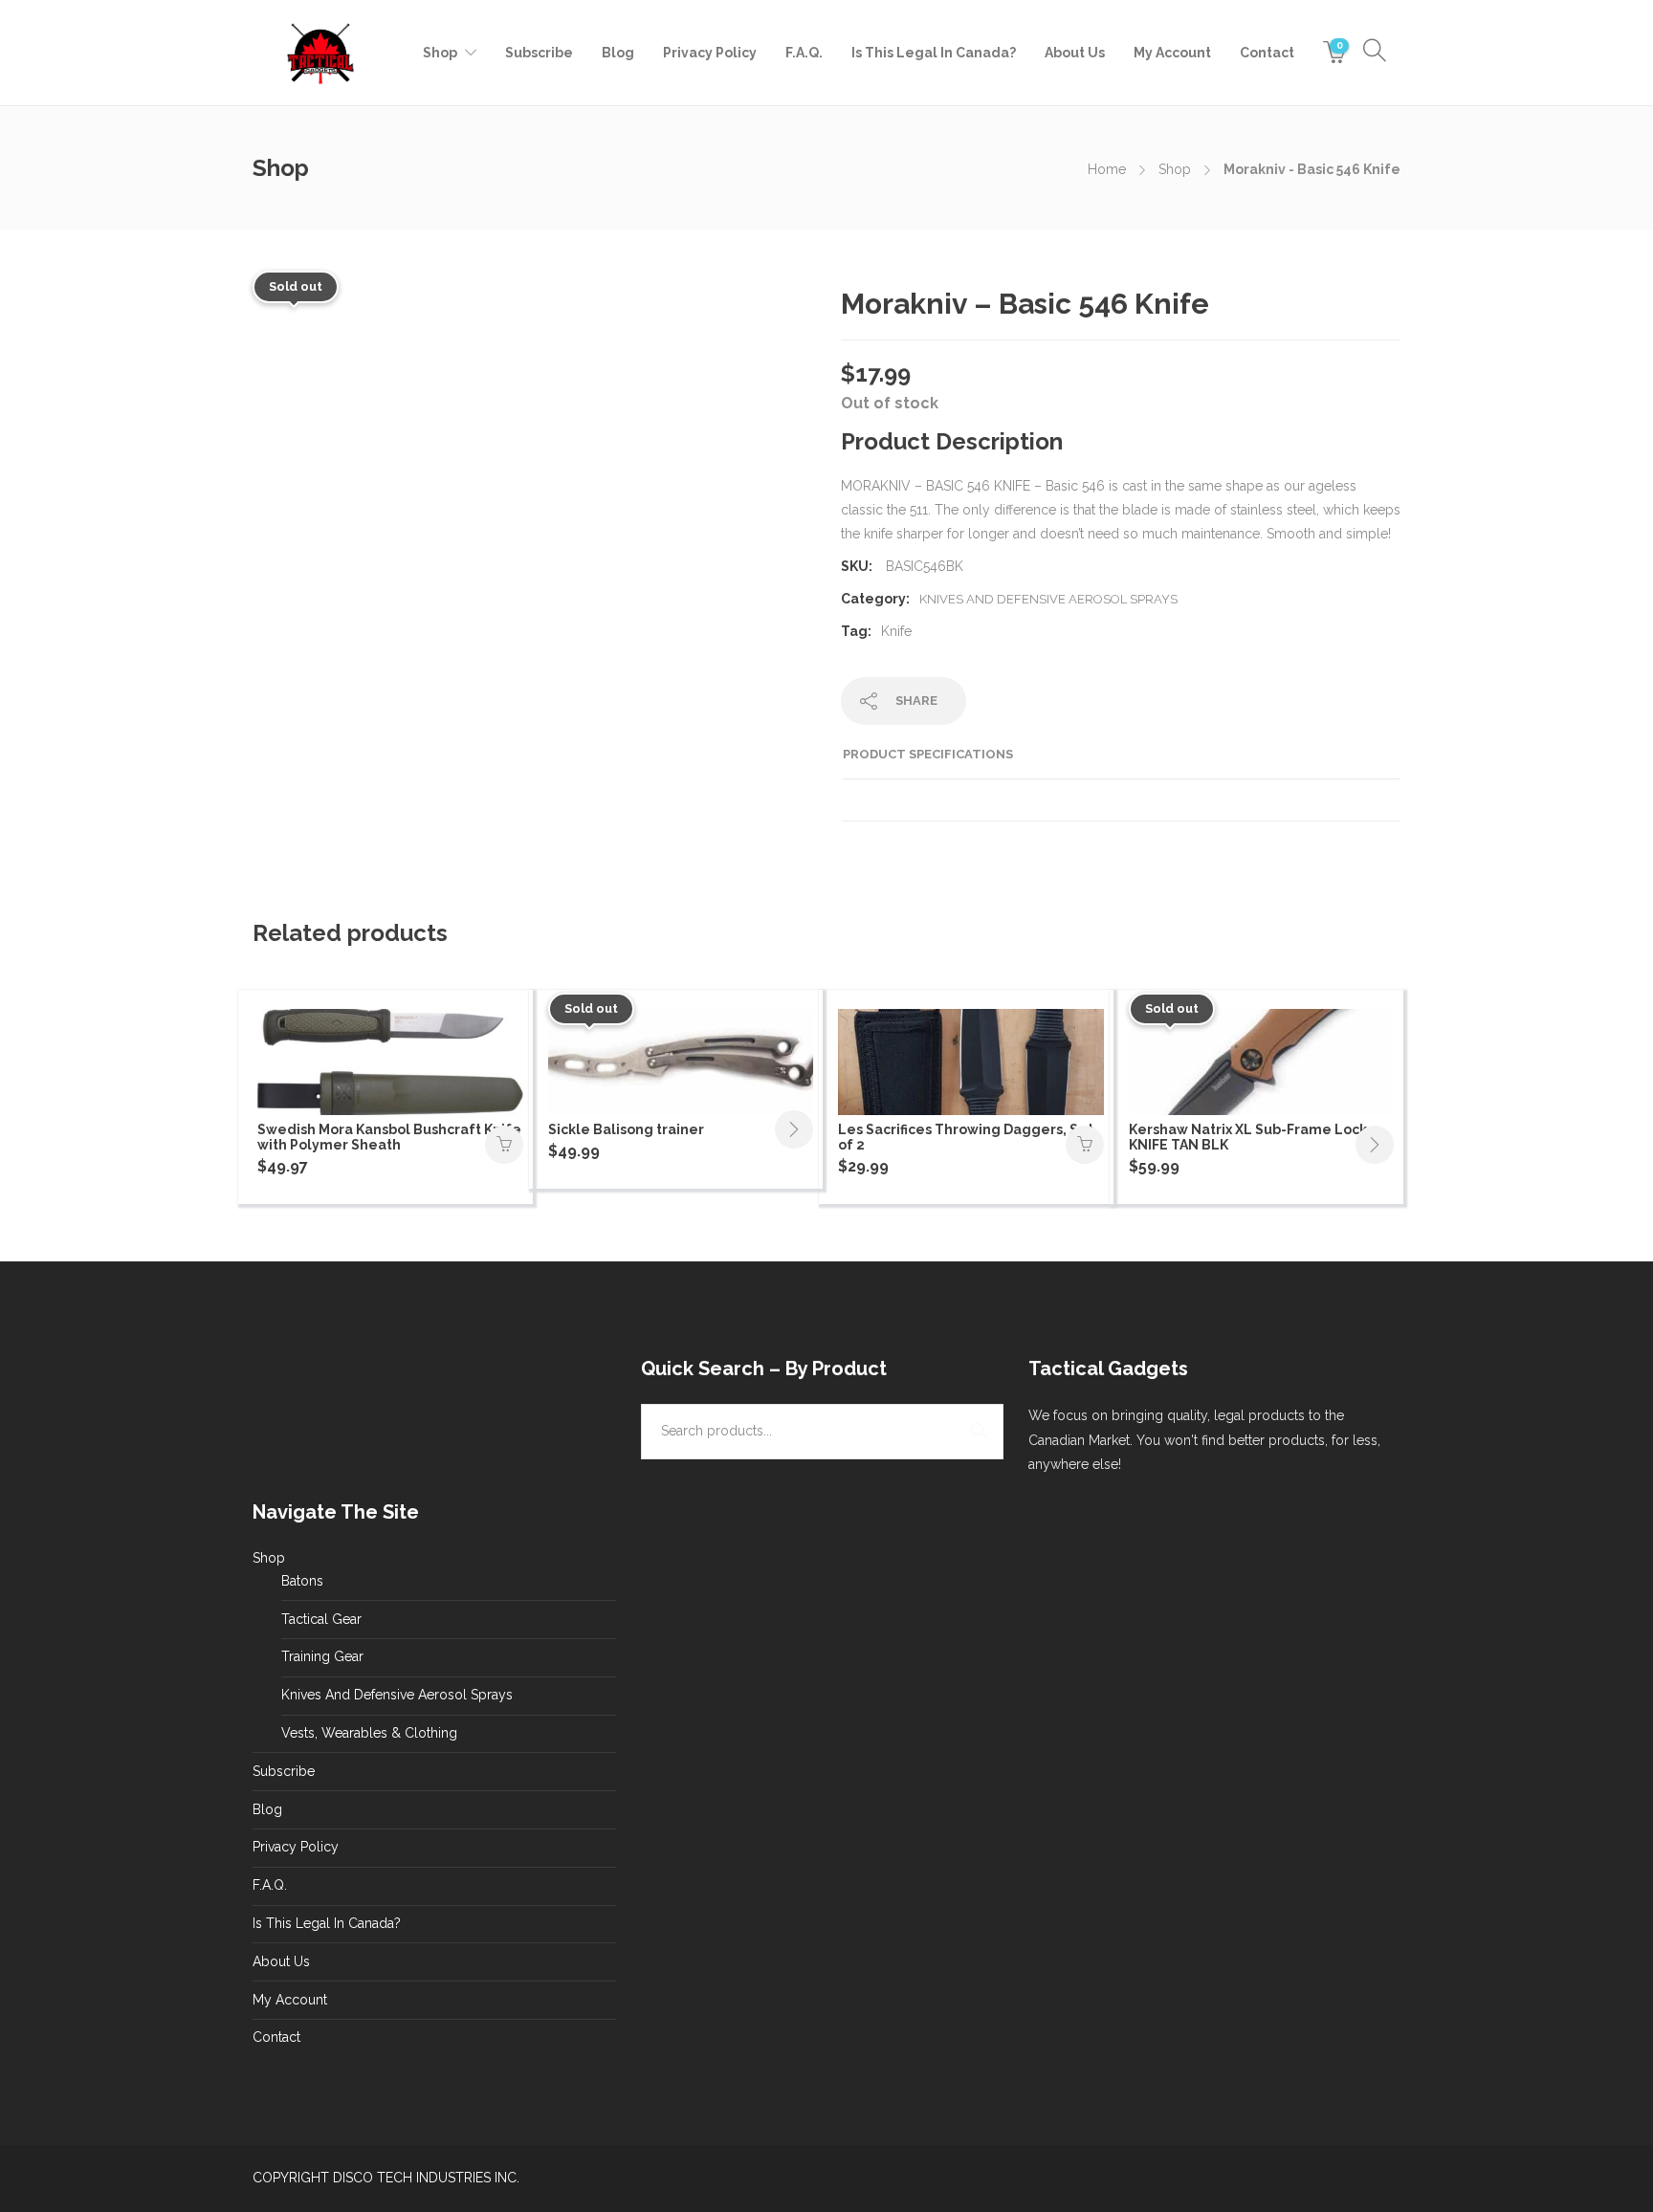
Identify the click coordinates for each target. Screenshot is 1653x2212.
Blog (618, 53)
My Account (1172, 53)
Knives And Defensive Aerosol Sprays (1048, 599)
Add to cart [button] (504, 1145)
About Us (1075, 53)
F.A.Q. (804, 53)
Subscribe (539, 53)
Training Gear (322, 1656)
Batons (302, 1581)
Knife (896, 631)
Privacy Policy (710, 53)
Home (1107, 169)
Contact (1267, 53)
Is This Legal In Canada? (934, 53)
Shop (440, 53)
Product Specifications (928, 754)
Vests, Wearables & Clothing (369, 1733)
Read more (794, 1129)
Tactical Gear (321, 1619)
